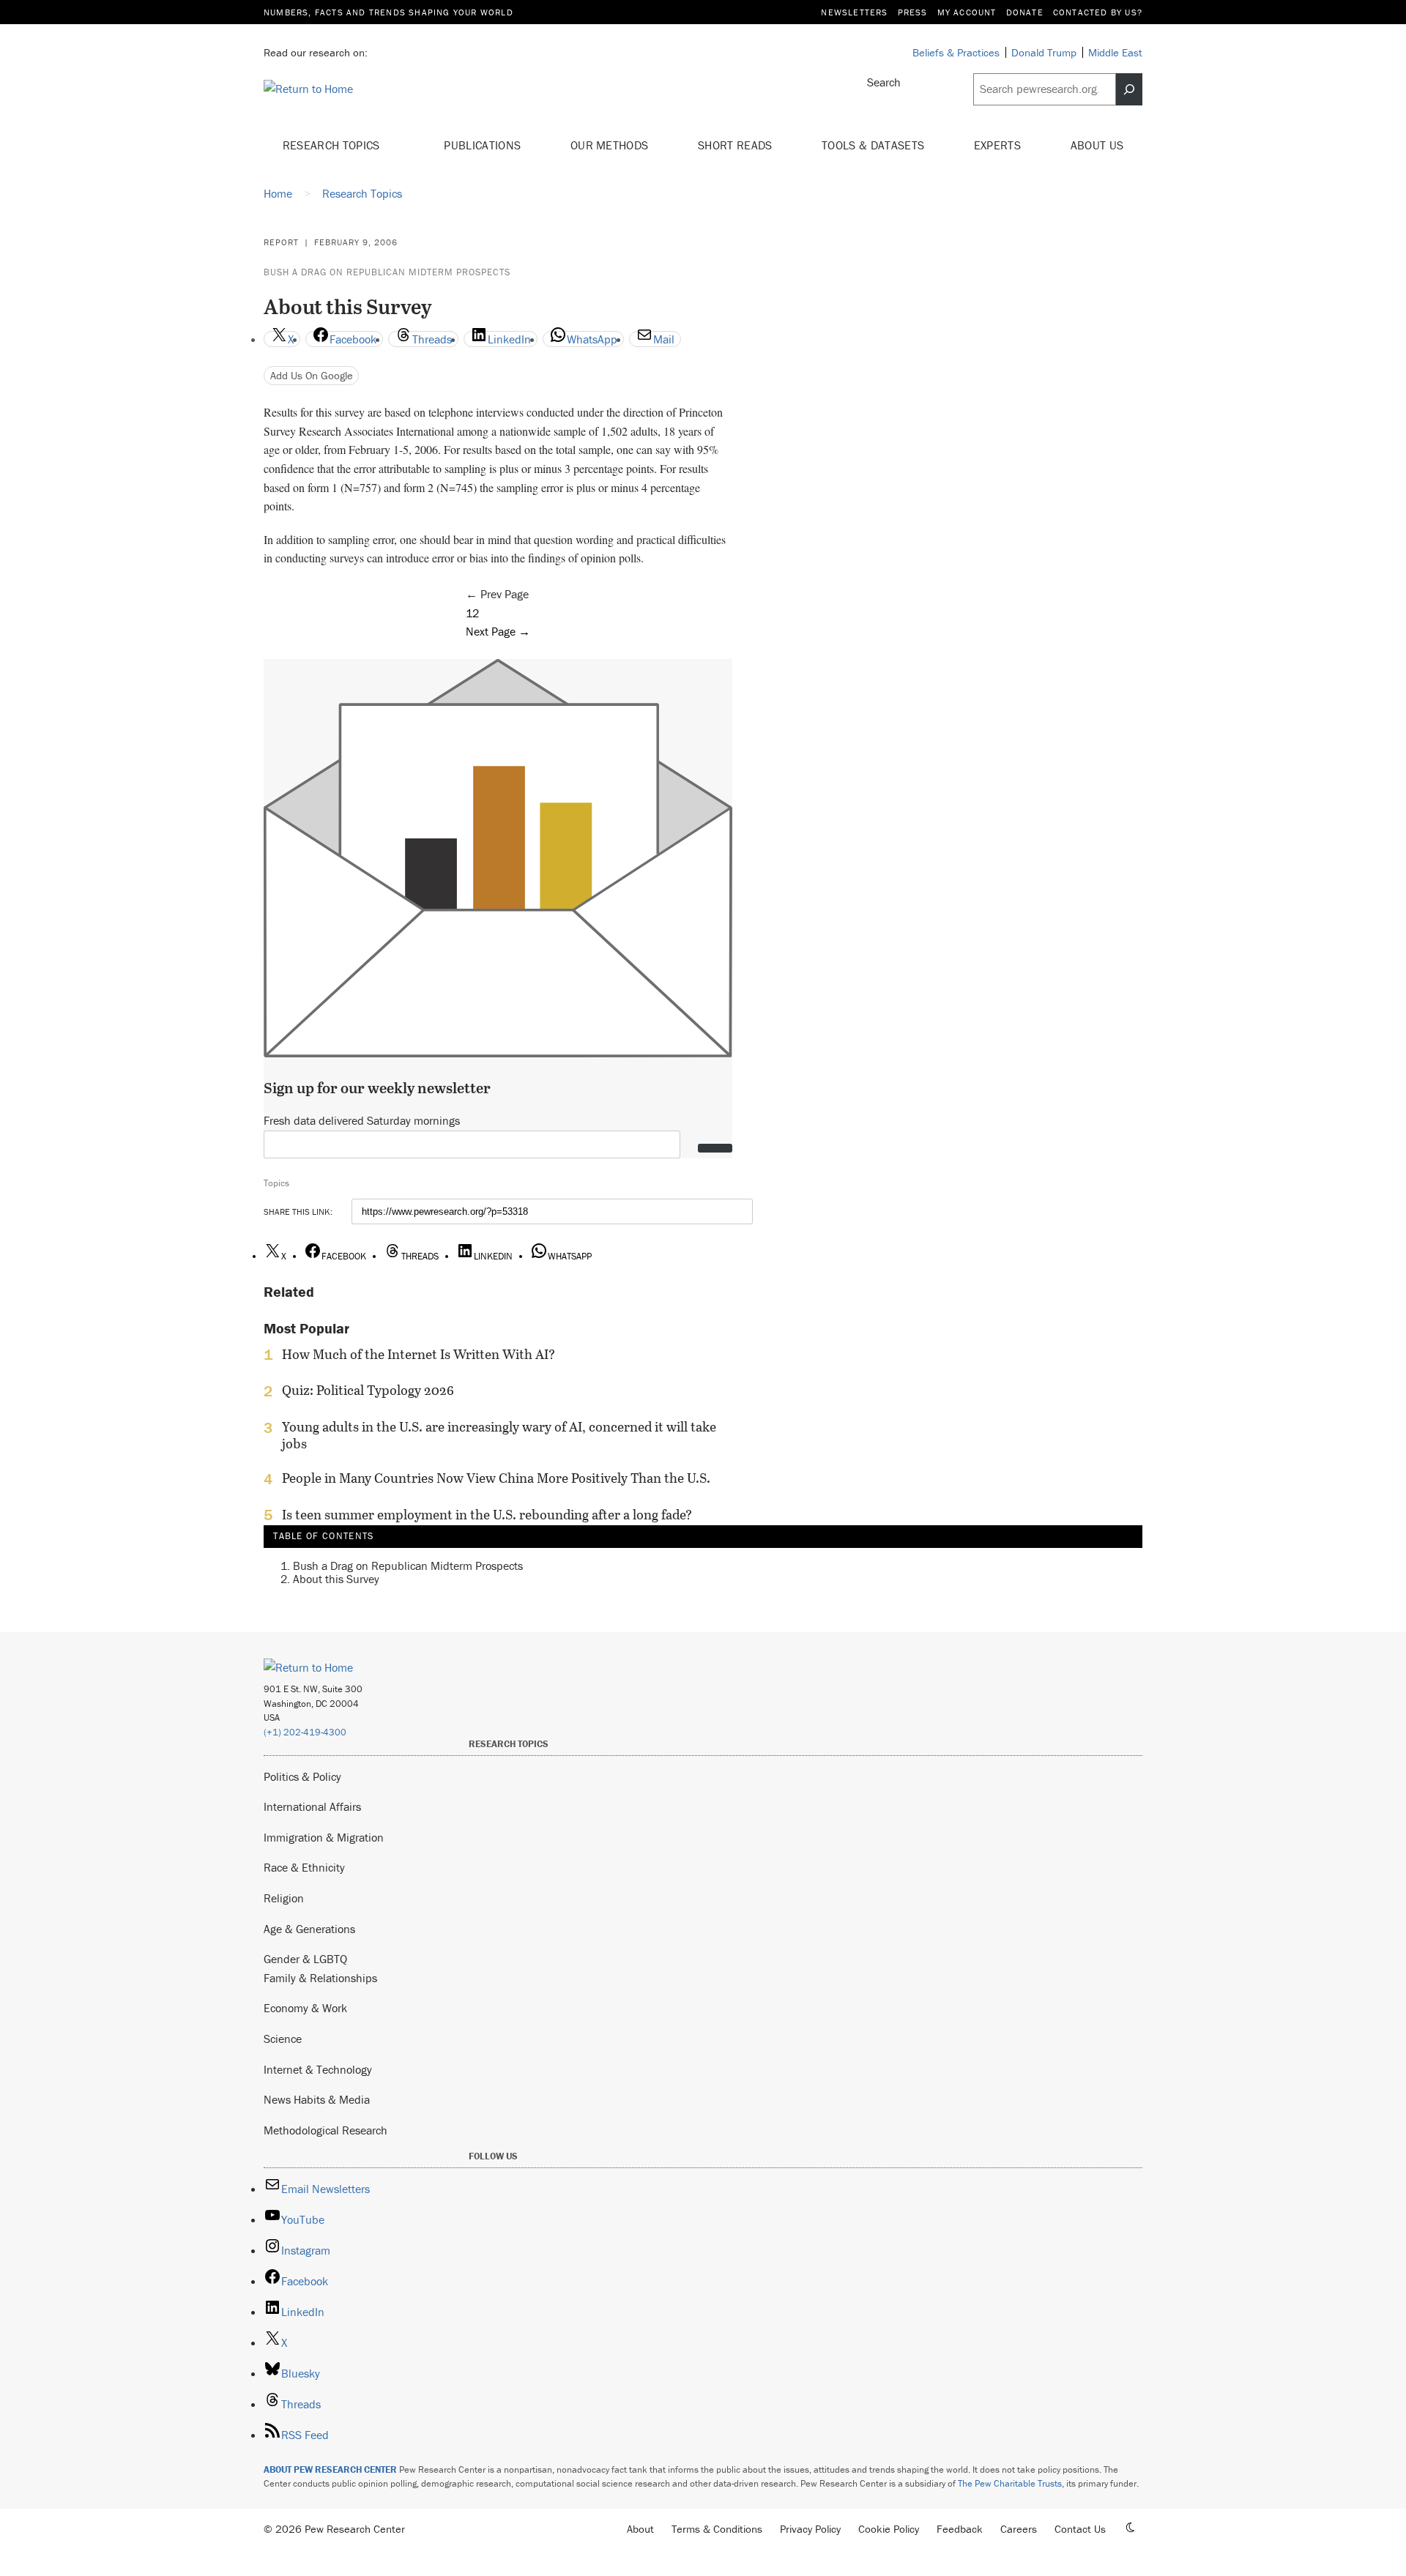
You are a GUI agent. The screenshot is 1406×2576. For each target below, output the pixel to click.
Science (283, 2039)
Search (884, 82)
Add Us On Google (312, 375)
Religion (284, 1898)
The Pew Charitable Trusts (1010, 2483)
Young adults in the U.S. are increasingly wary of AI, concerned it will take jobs (499, 1435)
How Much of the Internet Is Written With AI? (419, 1355)
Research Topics (333, 145)
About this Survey (336, 1578)
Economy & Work (305, 2008)
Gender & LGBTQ (305, 1959)
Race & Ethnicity (304, 1867)
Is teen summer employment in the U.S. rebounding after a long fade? (487, 1515)
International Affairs (312, 1806)
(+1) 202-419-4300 (305, 1732)
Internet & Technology (318, 2069)
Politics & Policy (302, 1776)
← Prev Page (497, 594)
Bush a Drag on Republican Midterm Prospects (387, 272)
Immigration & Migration (324, 1837)
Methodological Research (326, 2130)
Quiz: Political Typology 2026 (368, 1391)
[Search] (1129, 89)
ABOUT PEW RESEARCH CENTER (330, 2469)
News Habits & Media (317, 2099)
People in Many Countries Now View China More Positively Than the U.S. (496, 1478)
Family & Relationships (320, 1978)
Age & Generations (309, 1929)
